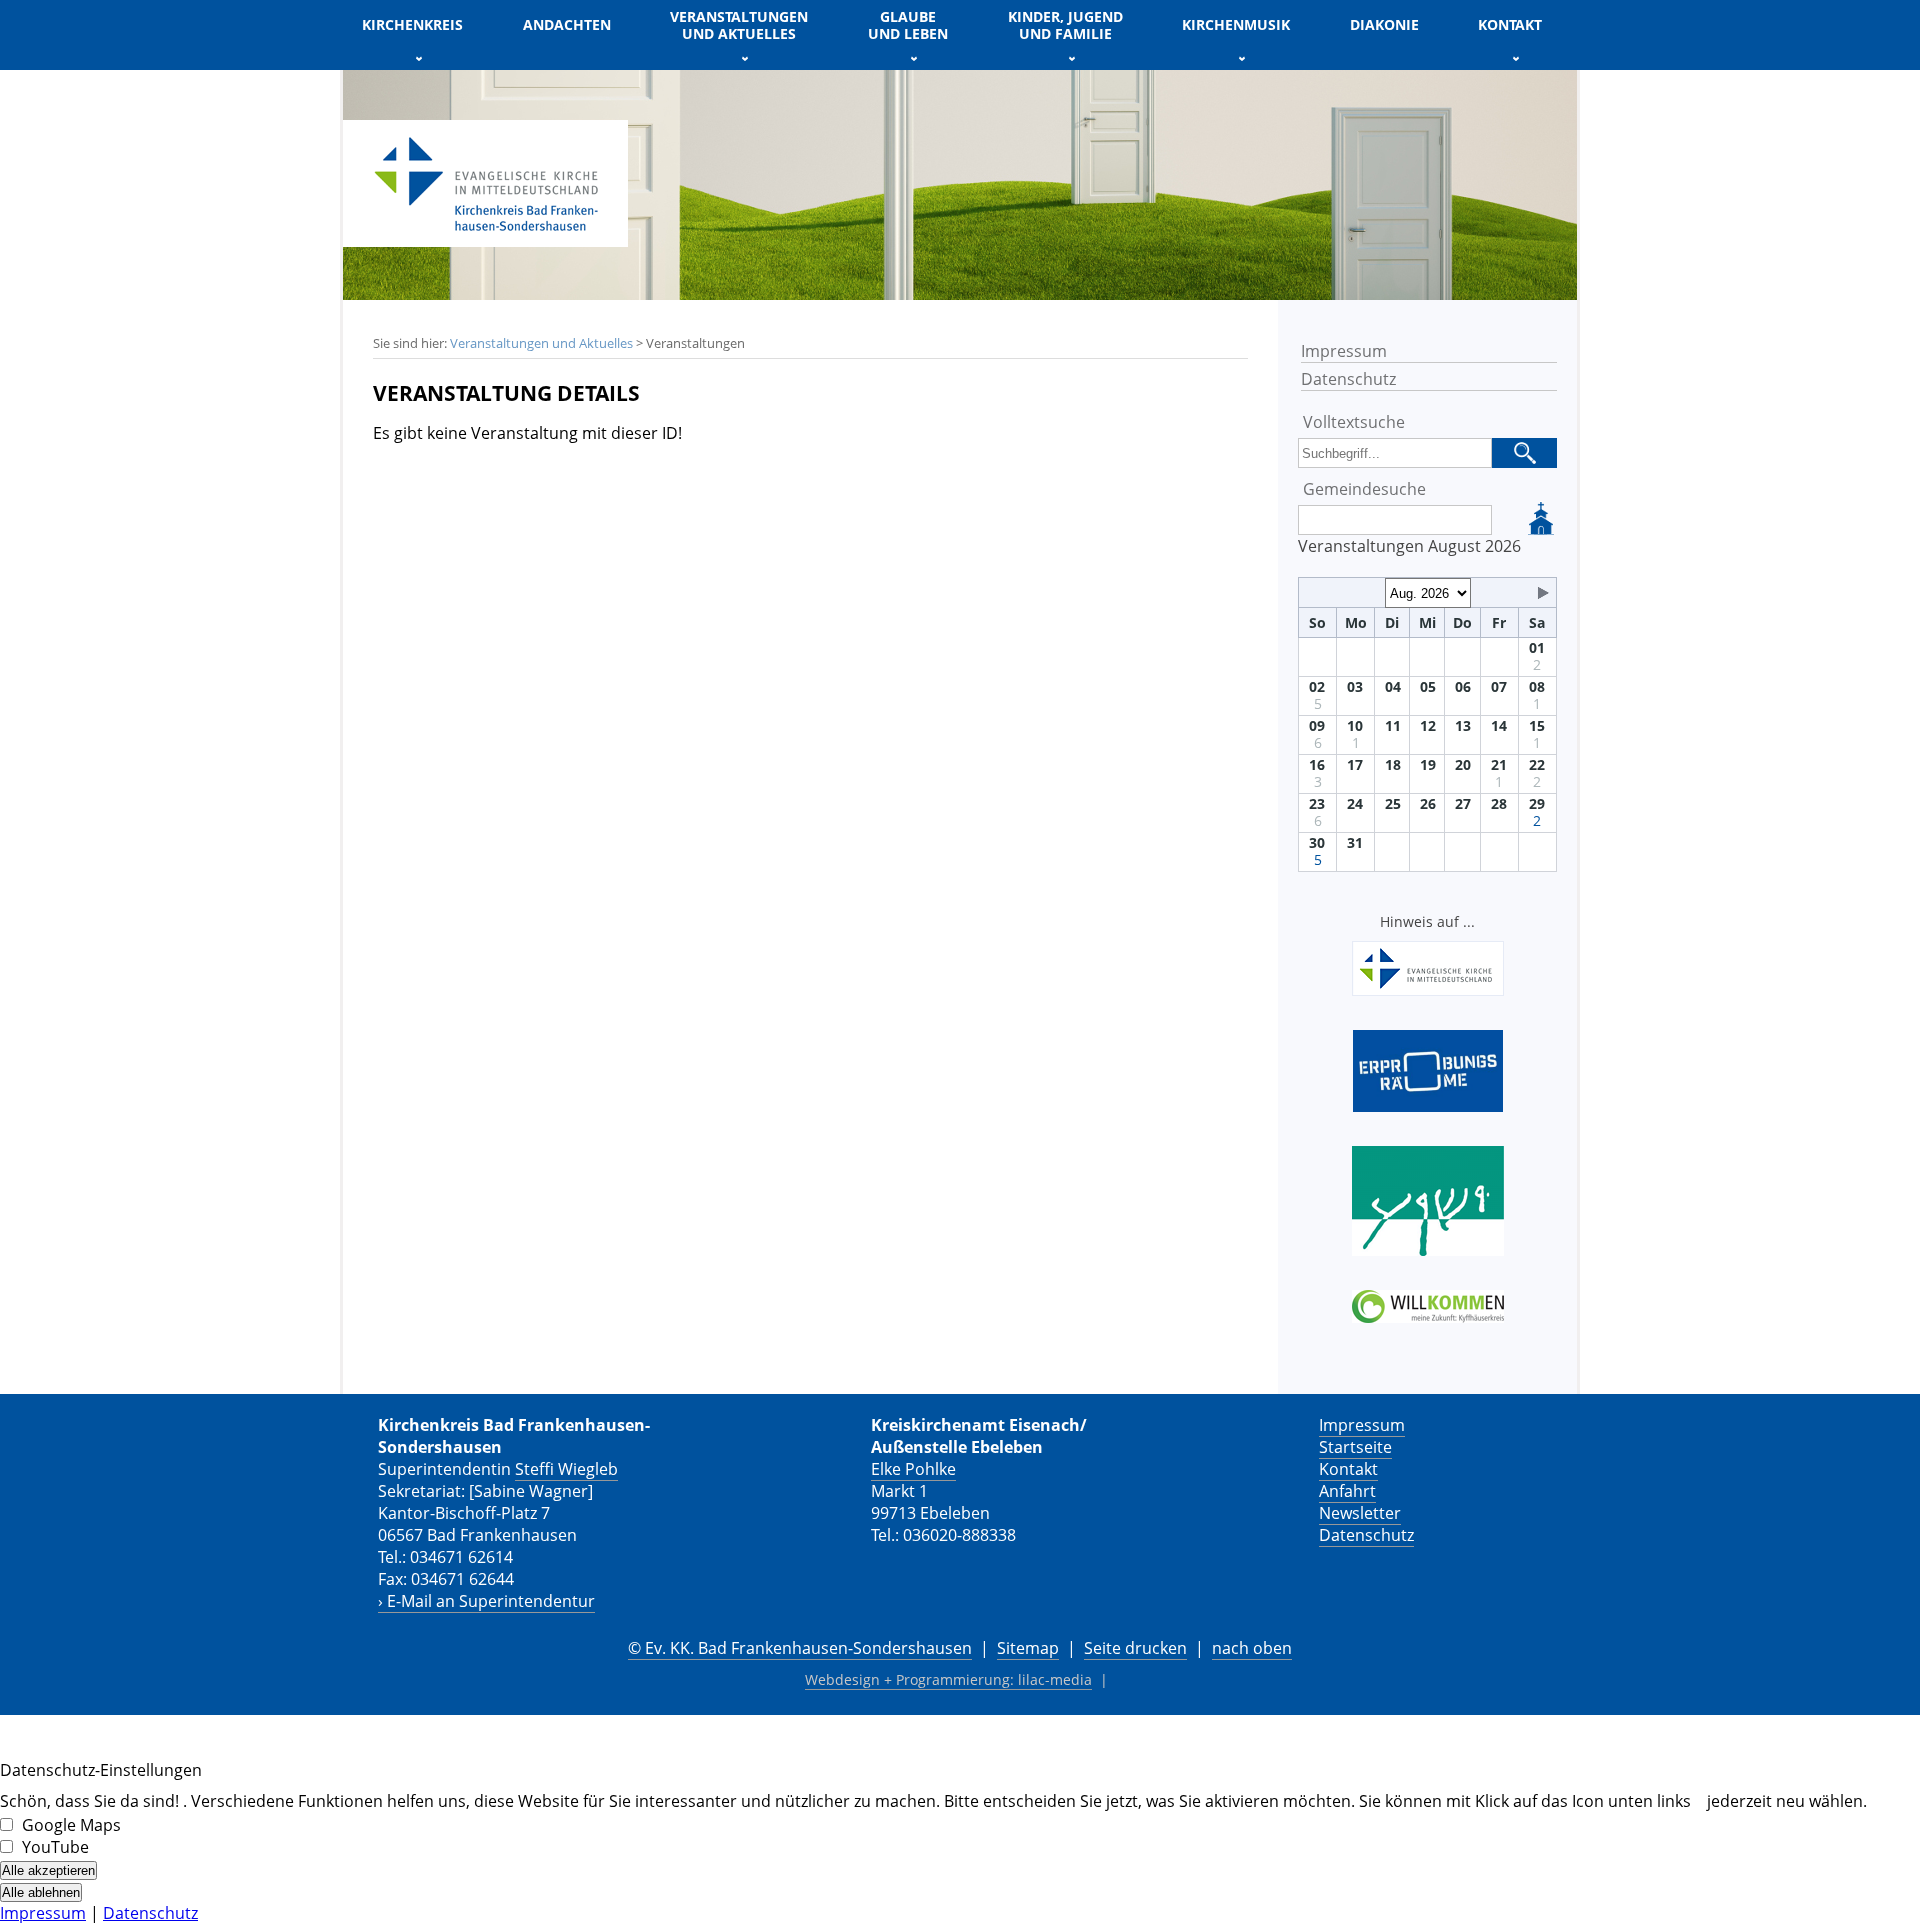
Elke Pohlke (913, 1469)
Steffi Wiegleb (566, 1469)
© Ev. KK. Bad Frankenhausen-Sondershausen (800, 1648)
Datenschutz (1348, 379)
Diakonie (1384, 24)
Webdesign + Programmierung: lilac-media (948, 1679)
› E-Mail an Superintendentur (486, 1601)
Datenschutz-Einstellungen (101, 1770)
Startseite (1355, 1447)
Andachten (567, 24)
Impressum (1344, 351)
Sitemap (1028, 1648)
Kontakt (1348, 1469)
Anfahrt (1347, 1491)
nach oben (1252, 1648)
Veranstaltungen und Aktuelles (541, 343)
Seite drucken (1135, 1648)
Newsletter (1360, 1513)
